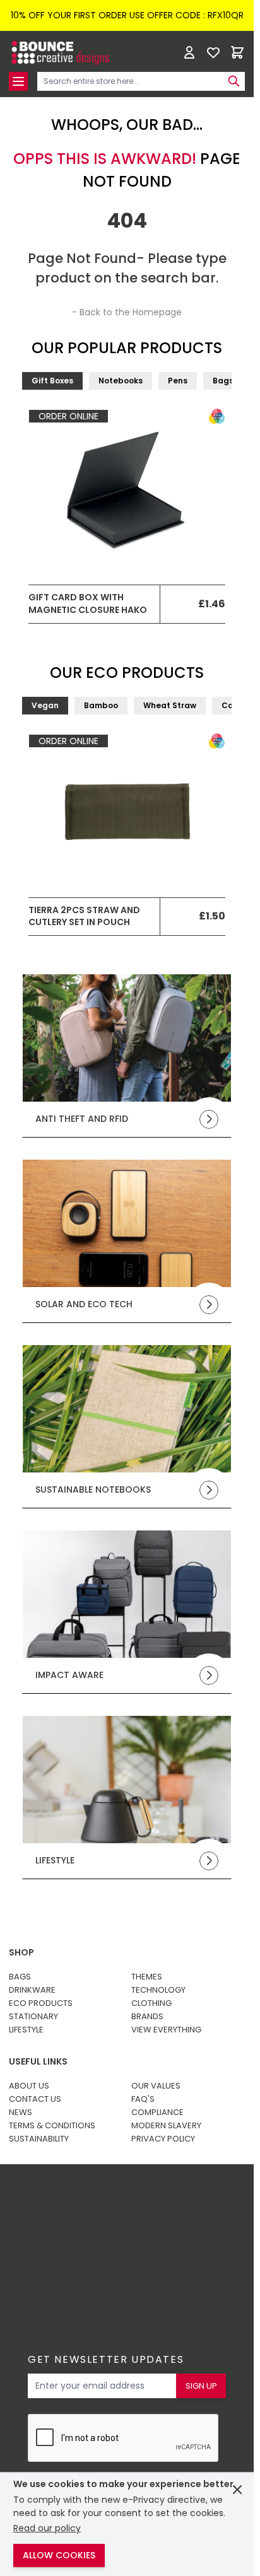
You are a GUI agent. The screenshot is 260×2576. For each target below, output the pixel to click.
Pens (178, 381)
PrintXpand (108, 2238)
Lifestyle (26, 2030)
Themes (147, 1977)
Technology (158, 1990)
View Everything (166, 2030)
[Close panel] (237, 2490)
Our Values (156, 2086)
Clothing (151, 2003)
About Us (29, 2086)
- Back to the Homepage (127, 312)
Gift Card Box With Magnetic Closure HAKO (88, 603)
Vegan (45, 705)
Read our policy (47, 2528)
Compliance (157, 2112)
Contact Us (35, 2099)
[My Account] (189, 52)
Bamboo (101, 705)
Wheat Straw (170, 705)
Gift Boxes (52, 381)
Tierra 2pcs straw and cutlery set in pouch (84, 916)
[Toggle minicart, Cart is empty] (237, 52)
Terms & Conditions (52, 2125)
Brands (147, 2016)
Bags (223, 381)
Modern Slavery (166, 2125)
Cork (231, 705)
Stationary (33, 2016)
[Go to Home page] (59, 53)
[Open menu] (18, 81)
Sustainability (39, 2139)
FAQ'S (143, 2099)
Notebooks (121, 381)
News (21, 2112)
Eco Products (41, 2003)
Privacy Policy (163, 2139)
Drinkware (32, 1990)
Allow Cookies (59, 2555)
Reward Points (118, 2205)
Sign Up (201, 2386)
